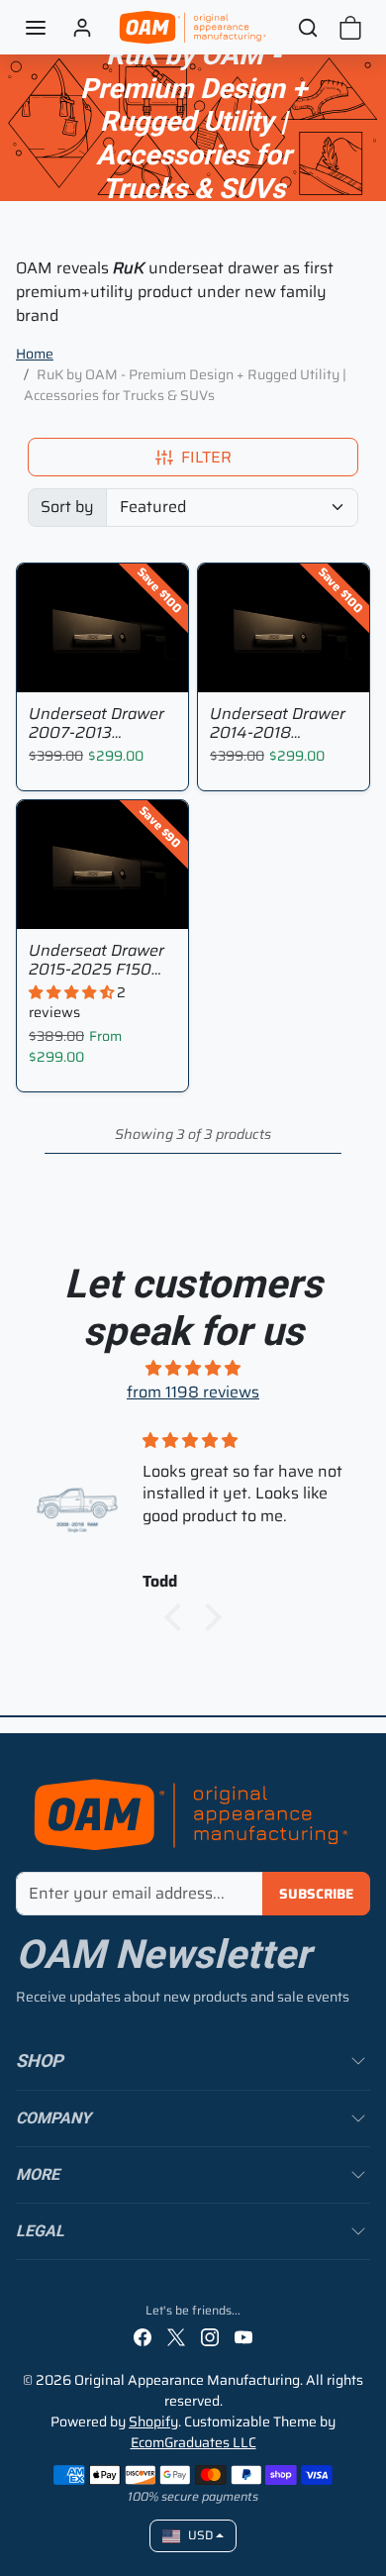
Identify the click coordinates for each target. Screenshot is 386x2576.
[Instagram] (210, 2336)
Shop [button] (40, 2061)
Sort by (67, 507)
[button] (36, 28)
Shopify (153, 2421)
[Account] (82, 28)
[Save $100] (102, 680)
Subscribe (316, 1894)
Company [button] (53, 2118)
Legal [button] (40, 2231)
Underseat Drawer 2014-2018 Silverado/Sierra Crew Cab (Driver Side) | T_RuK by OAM (278, 723)
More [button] (38, 2174)
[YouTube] (243, 2336)
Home (35, 354)
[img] (193, 1368)
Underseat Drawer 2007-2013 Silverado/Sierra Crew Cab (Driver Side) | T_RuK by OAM (96, 723)
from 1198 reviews (193, 1392)
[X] (176, 2336)
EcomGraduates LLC (193, 2442)
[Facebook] (143, 2336)
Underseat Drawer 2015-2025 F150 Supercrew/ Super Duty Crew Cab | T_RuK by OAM (96, 960)
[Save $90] (102, 917)
